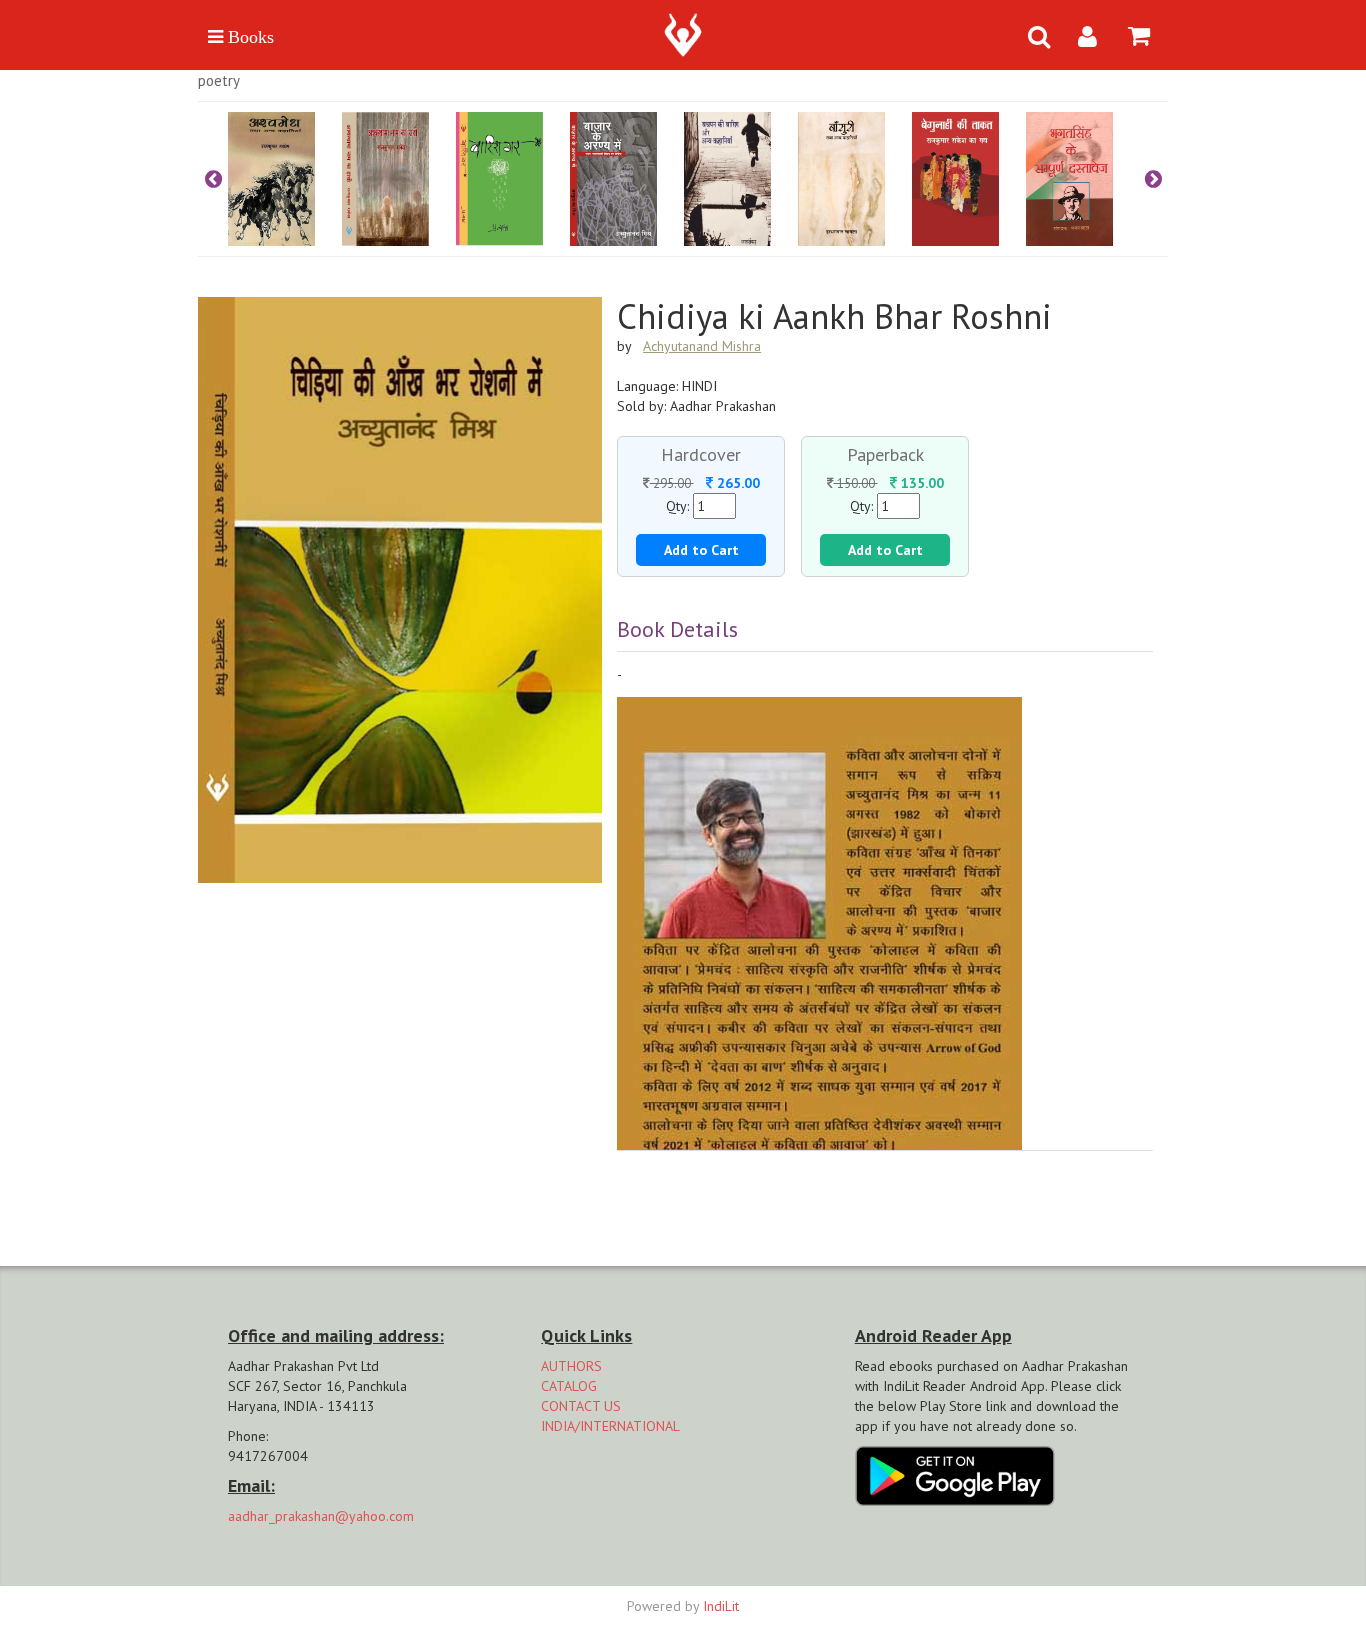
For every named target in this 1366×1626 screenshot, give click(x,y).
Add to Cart (701, 550)
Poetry (219, 80)
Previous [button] (213, 179)
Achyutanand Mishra (702, 346)
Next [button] (1153, 179)
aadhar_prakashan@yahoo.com (321, 1516)
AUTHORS (571, 1366)
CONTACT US (581, 1406)
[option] (285, 179)
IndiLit (721, 1606)
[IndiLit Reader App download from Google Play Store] (955, 1474)
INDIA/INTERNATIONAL (610, 1426)
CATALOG (569, 1386)
